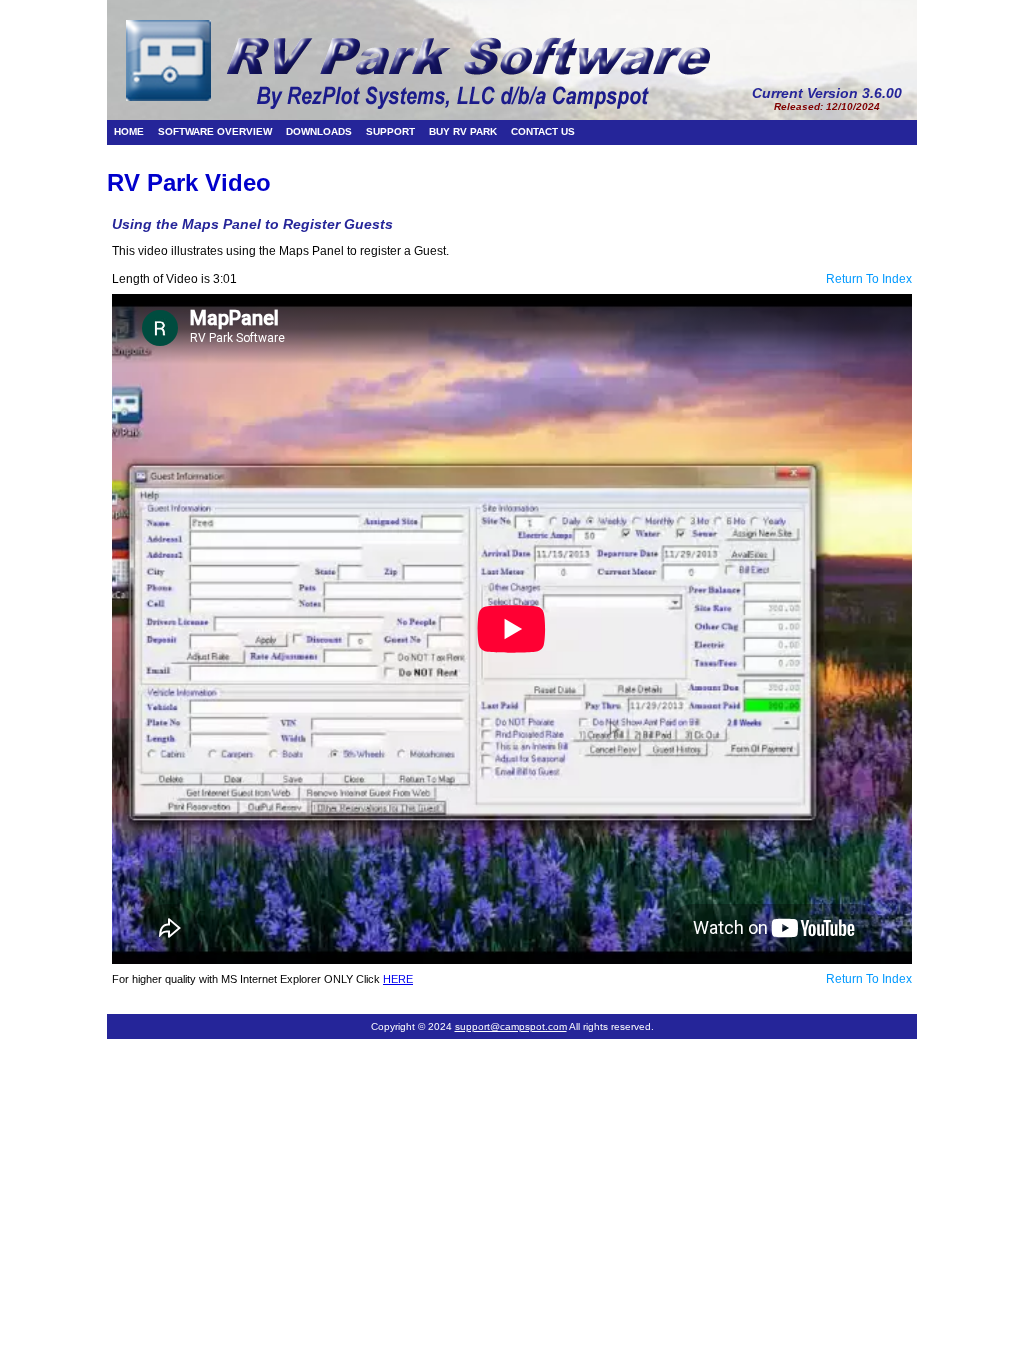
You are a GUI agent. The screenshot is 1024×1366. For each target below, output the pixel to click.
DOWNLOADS (319, 131)
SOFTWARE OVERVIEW (215, 131)
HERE (398, 979)
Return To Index (869, 279)
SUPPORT (390, 131)
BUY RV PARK (463, 131)
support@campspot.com (511, 1026)
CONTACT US (543, 131)
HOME (129, 131)
